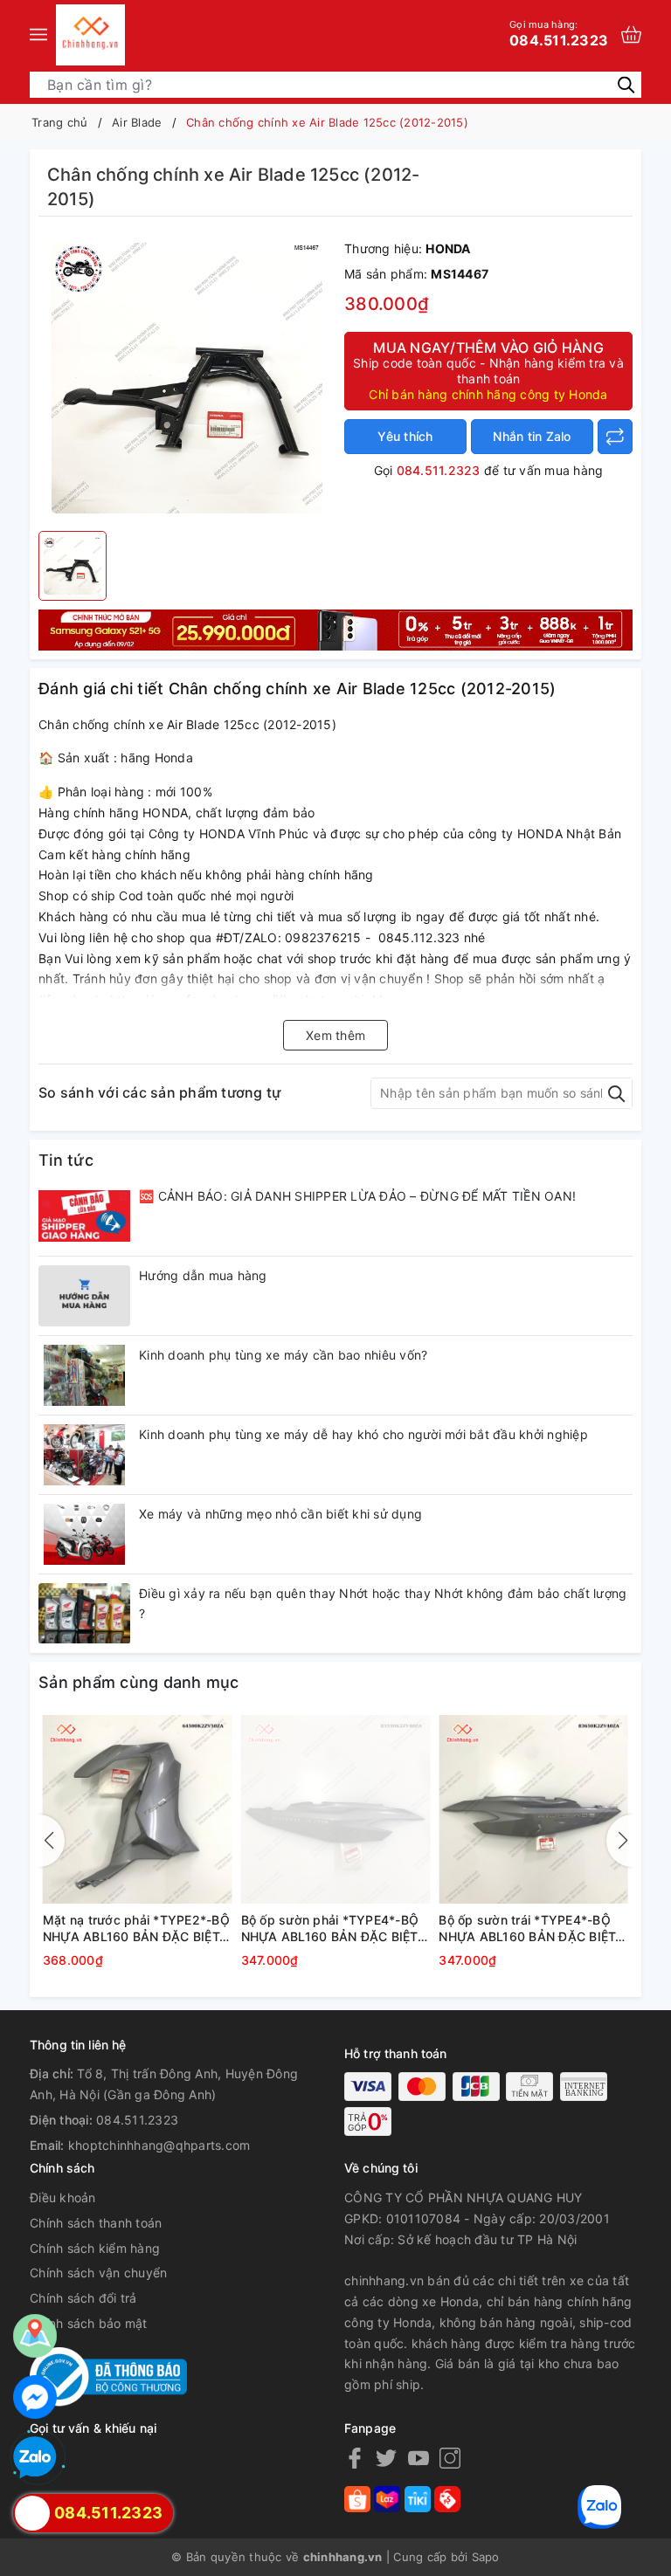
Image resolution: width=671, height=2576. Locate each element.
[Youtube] (419, 2458)
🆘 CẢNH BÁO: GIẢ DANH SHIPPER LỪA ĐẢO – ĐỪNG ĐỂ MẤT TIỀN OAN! (357, 1196)
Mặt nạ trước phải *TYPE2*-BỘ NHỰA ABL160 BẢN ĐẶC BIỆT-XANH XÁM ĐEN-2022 (136, 1929)
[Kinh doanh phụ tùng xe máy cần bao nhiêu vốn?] (84, 1375)
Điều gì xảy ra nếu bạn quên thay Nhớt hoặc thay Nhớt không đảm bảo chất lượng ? (383, 1604)
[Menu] (38, 35)
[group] (187, 378)
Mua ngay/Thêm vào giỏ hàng (488, 370)
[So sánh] (615, 437)
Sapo (486, 2557)
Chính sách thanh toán (96, 2223)
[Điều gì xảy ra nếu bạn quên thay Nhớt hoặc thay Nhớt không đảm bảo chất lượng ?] (84, 1614)
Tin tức (66, 1160)
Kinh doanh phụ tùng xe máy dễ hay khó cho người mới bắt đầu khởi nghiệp (363, 1434)
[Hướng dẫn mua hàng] (84, 1296)
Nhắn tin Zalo (532, 436)
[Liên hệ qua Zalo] (35, 2458)
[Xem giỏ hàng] (631, 34)
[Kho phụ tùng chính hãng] (335, 628)
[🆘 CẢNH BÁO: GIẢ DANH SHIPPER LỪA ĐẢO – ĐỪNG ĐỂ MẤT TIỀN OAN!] (84, 1216)
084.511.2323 (559, 33)
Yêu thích (405, 436)
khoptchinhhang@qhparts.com (159, 2145)
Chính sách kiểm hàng (95, 2248)
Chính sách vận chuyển (98, 2273)
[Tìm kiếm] (626, 83)
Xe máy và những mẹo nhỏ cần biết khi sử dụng (280, 1514)
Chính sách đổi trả (83, 2298)
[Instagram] (450, 2458)
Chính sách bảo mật (89, 2323)
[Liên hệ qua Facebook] (35, 2397)
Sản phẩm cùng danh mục (139, 1682)
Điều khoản (63, 2197)
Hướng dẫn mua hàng (203, 1275)
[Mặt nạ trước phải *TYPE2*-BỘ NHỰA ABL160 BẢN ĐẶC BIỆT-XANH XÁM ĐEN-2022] (138, 1810)
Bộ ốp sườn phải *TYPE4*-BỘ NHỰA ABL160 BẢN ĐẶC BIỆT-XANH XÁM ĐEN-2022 (332, 1929)
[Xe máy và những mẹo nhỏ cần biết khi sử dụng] (84, 1534)
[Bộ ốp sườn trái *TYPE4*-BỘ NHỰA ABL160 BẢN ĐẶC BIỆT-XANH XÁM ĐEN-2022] (533, 1810)
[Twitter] (386, 2458)
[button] (619, 1841)
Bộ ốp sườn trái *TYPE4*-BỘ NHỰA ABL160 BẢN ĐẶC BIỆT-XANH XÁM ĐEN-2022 (529, 1929)
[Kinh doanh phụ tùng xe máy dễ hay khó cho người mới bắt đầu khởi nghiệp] (84, 1455)
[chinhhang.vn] (90, 35)
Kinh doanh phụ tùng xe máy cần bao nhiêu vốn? (283, 1355)
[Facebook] (355, 2458)
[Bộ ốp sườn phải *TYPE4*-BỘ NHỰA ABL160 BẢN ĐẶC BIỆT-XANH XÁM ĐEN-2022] (336, 1810)
